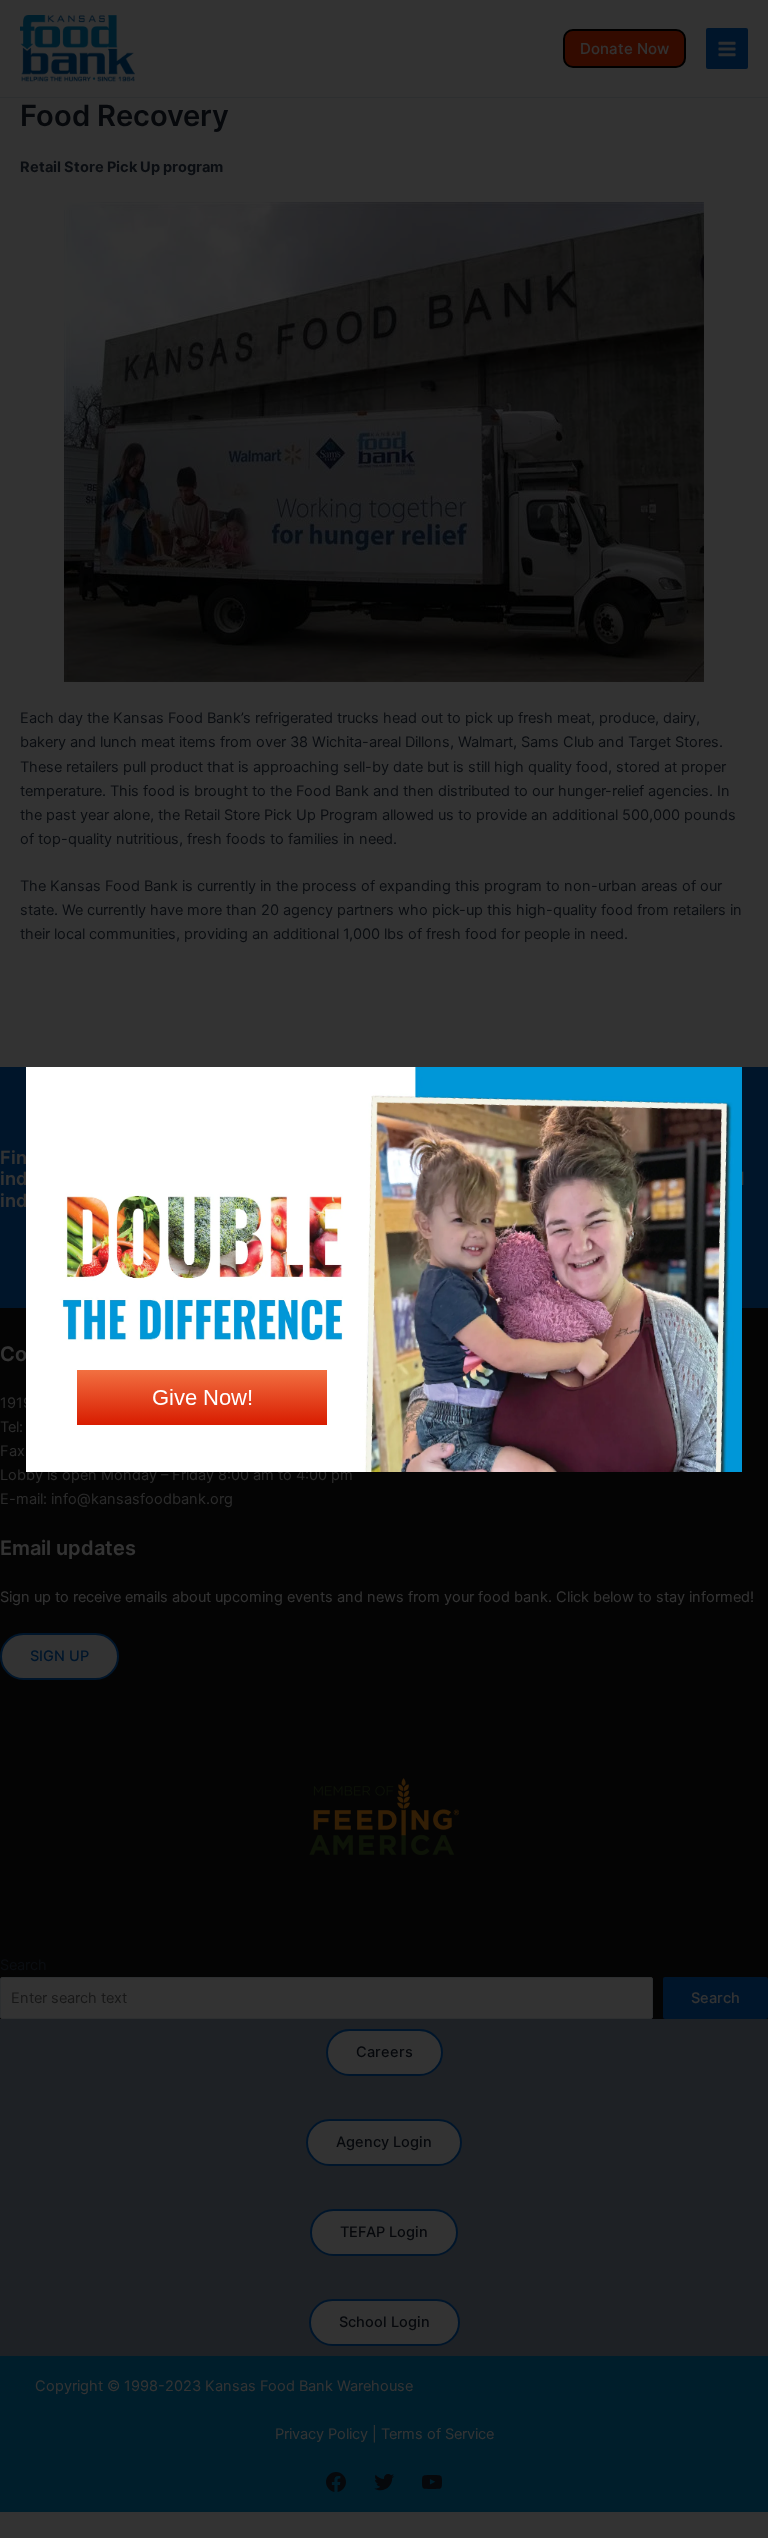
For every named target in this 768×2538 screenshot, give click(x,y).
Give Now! (202, 1397)
